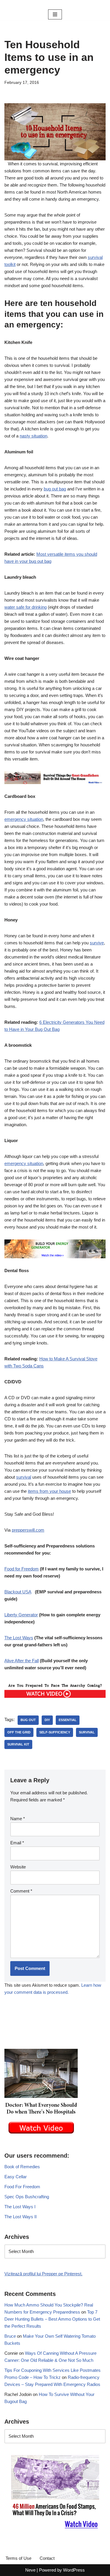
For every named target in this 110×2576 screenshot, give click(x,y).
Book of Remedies (22, 2167)
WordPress (74, 2570)
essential (68, 1720)
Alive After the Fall (22, 1661)
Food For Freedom (22, 2187)
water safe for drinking (26, 607)
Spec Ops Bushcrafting (27, 2197)
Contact (47, 2558)
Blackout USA (18, 1592)
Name (18, 1819)
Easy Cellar (16, 2177)
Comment (21, 1891)
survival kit (18, 1744)
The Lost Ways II (21, 2217)
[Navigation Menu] (55, 14)
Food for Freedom (22, 1569)
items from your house (49, 1491)
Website (18, 1867)
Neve (30, 2570)
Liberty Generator (21, 1615)
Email (17, 1843)
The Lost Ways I (20, 2207)
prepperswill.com (28, 1530)
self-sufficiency (55, 1732)
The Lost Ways (19, 1638)
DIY (47, 1720)
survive (97, 943)
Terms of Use (18, 2558)
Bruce (10, 2336)
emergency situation (24, 819)
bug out (28, 1720)
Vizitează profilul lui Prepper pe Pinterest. (43, 2274)
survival (24, 1477)
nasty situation (33, 436)
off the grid (19, 1732)
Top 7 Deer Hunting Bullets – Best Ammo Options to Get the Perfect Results (52, 2319)
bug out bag (55, 489)
